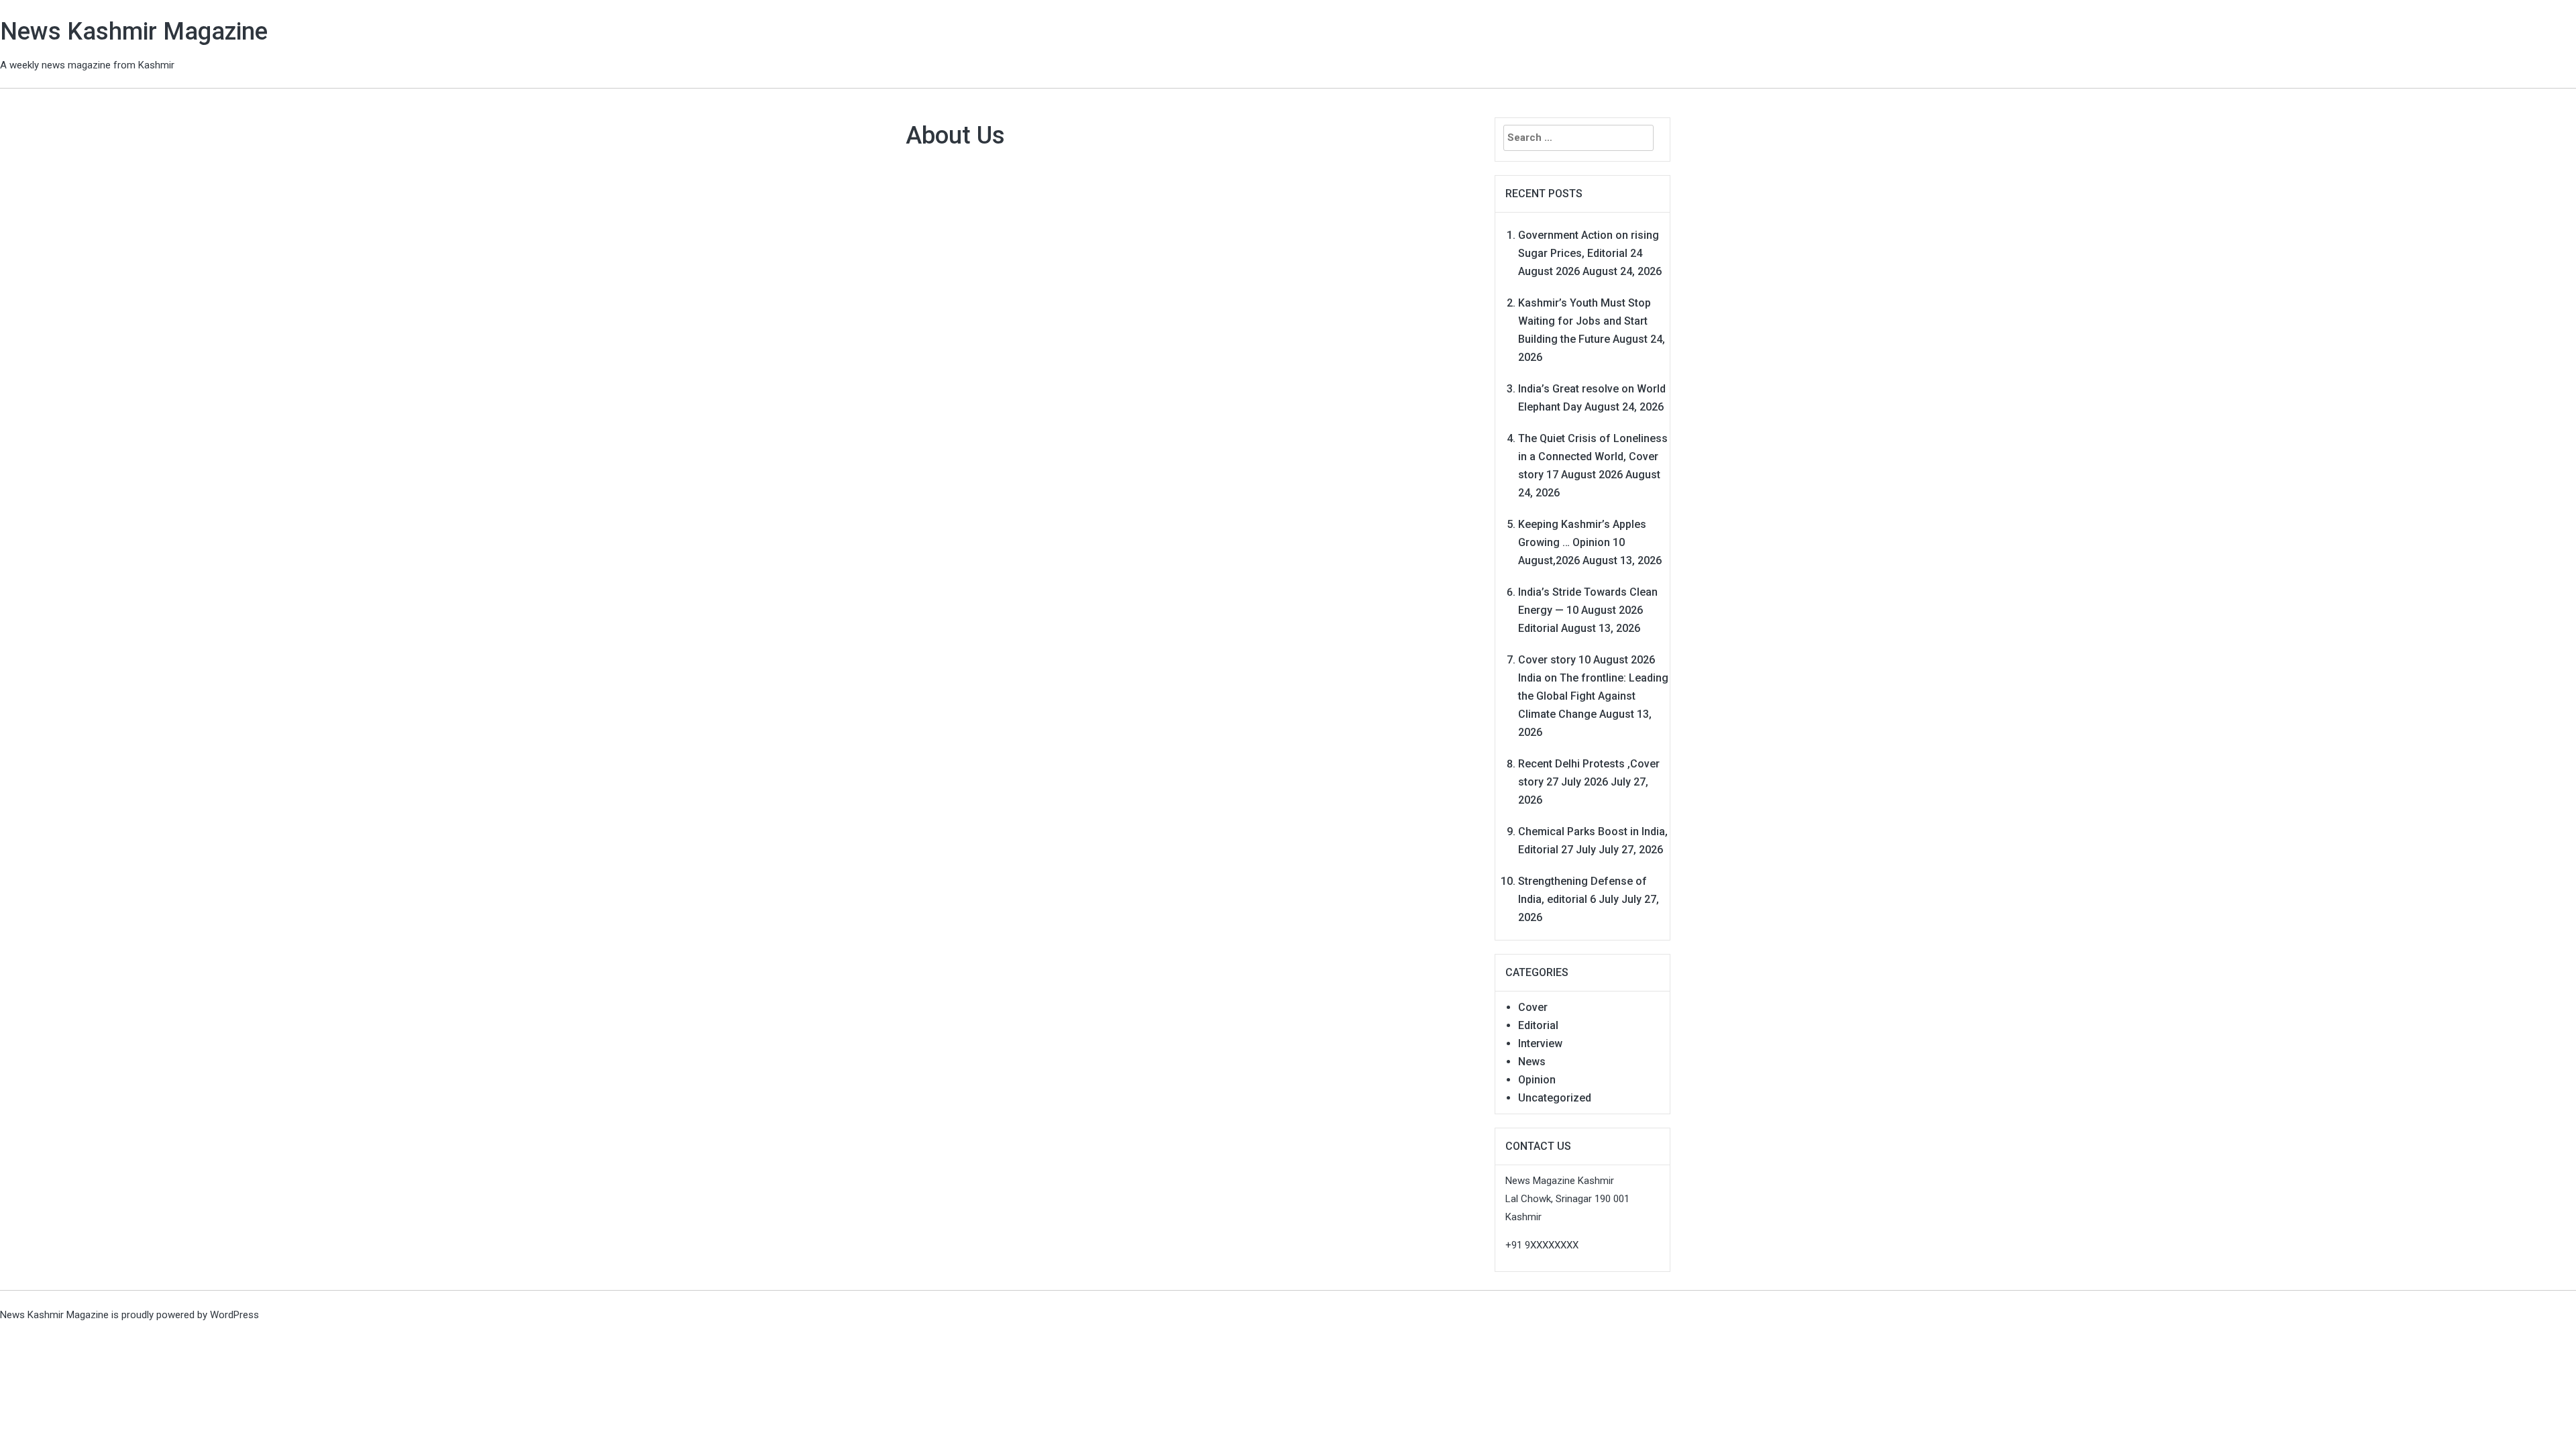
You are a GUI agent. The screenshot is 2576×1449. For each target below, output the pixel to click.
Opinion (1537, 1080)
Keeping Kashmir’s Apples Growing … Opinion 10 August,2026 (1582, 542)
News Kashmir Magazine (134, 32)
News (1532, 1062)
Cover (1533, 1007)
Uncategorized (1555, 1098)
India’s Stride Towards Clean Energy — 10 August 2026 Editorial (1588, 610)
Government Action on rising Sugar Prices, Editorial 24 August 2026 (1589, 253)
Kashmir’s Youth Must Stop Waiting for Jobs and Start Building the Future (1585, 321)
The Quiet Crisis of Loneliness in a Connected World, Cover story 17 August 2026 (1593, 457)
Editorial (1538, 1025)
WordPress (234, 1315)
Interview (1540, 1043)
